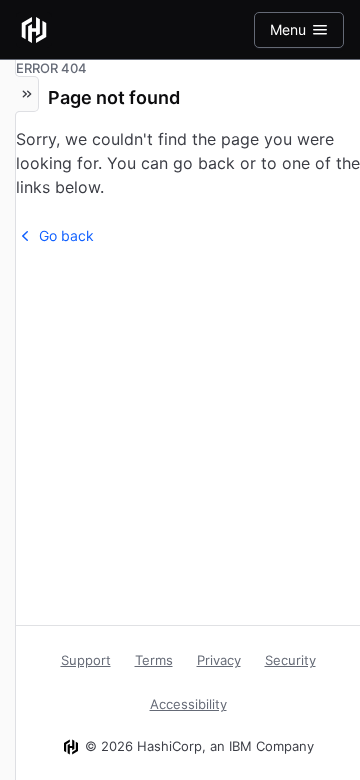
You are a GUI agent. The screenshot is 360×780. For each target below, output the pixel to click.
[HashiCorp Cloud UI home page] (34, 30)
